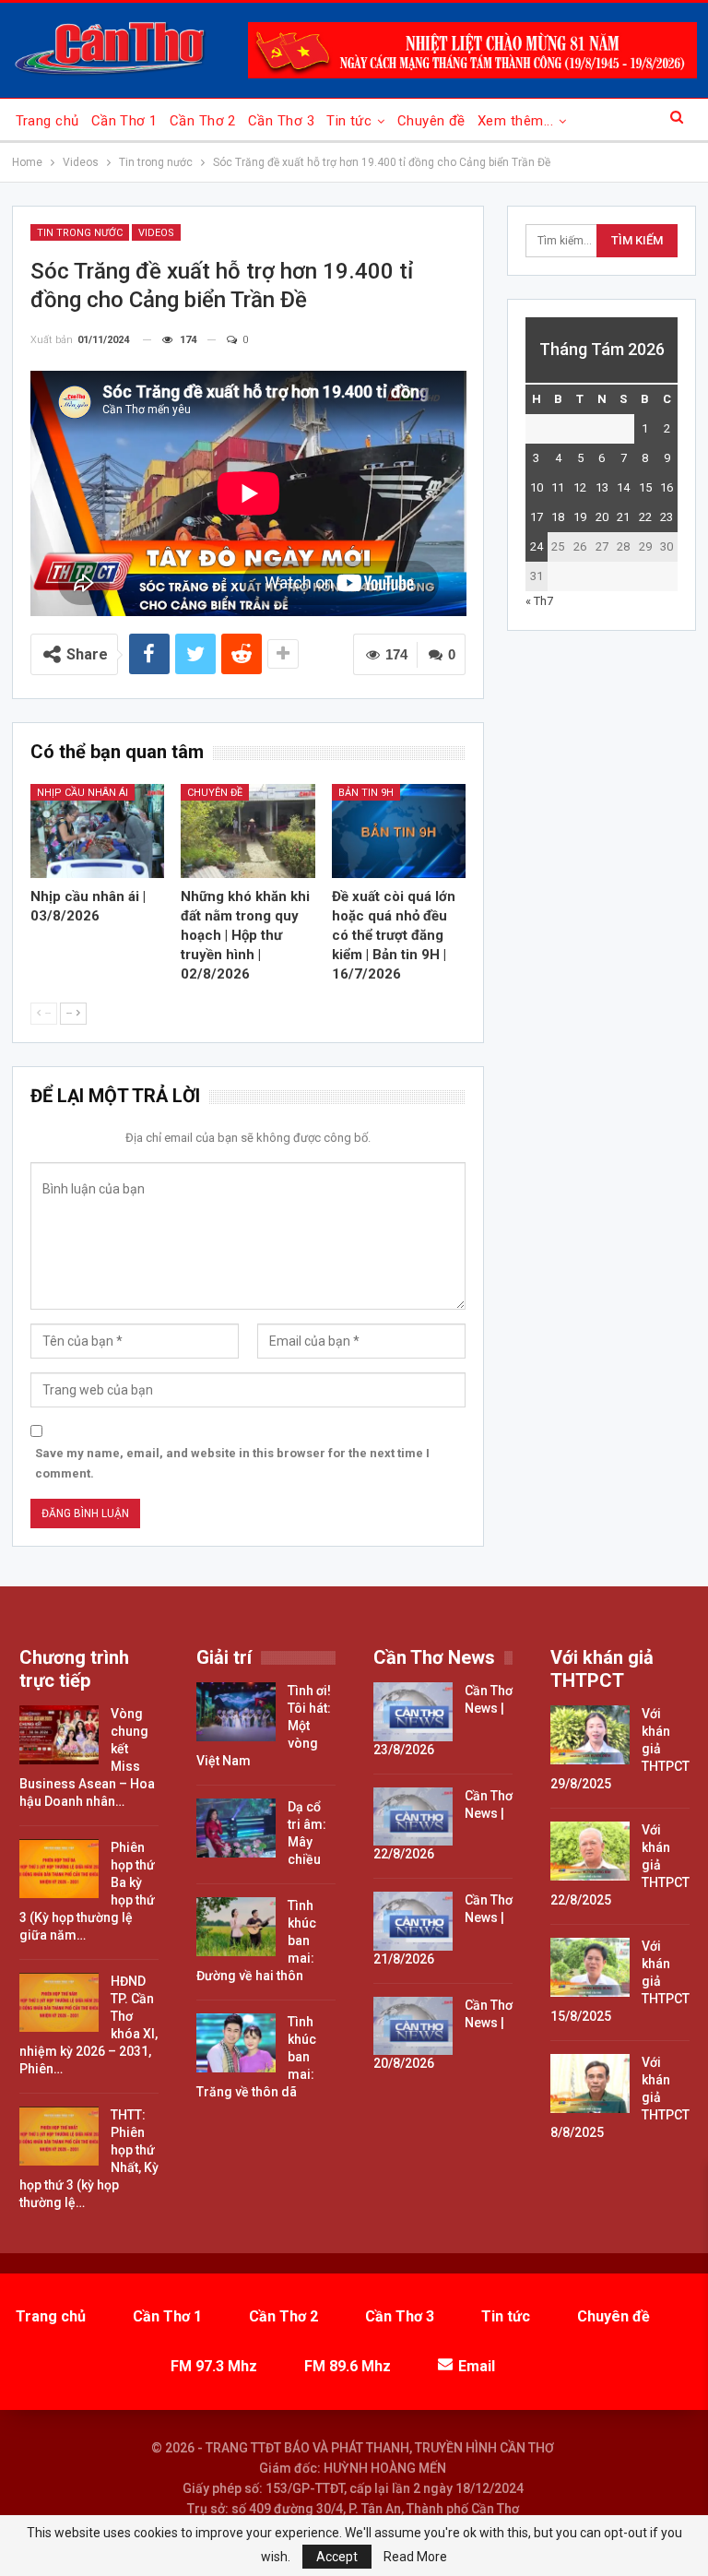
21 (623, 517)
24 (537, 546)
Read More (415, 2557)
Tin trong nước (80, 233)
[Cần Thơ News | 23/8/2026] (413, 1712)
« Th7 (539, 601)
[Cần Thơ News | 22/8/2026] (413, 1817)
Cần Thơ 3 (281, 121)
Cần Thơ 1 (124, 121)
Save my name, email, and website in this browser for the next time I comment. (232, 1463)
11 (558, 487)
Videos (156, 233)
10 (537, 487)
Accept (337, 2557)
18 (558, 517)
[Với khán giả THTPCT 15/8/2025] (590, 1967)
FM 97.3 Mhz (214, 2366)
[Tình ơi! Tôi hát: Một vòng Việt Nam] (236, 1712)
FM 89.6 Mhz (348, 2366)
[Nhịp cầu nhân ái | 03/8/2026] (98, 831)
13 (602, 487)
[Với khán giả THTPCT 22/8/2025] (590, 1851)
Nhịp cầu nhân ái (83, 793)
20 (602, 517)
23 (667, 517)
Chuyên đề (431, 121)
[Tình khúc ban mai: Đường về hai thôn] (236, 1927)
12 (580, 487)
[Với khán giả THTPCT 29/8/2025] (590, 1735)
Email (477, 2366)
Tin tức (349, 121)
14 (623, 487)
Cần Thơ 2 (203, 121)
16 (667, 487)
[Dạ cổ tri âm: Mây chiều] (236, 1828)
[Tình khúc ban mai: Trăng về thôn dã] (236, 2043)
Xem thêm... (515, 121)
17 (537, 517)
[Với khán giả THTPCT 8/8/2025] (590, 2083)
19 (580, 517)
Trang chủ (47, 121)
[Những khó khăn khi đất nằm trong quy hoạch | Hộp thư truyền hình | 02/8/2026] (248, 831)
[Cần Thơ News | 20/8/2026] (413, 2026)
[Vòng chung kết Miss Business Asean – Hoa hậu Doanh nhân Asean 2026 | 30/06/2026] (59, 1735)
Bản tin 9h (366, 793)
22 (645, 517)
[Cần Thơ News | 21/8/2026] (413, 1921)
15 (645, 487)
